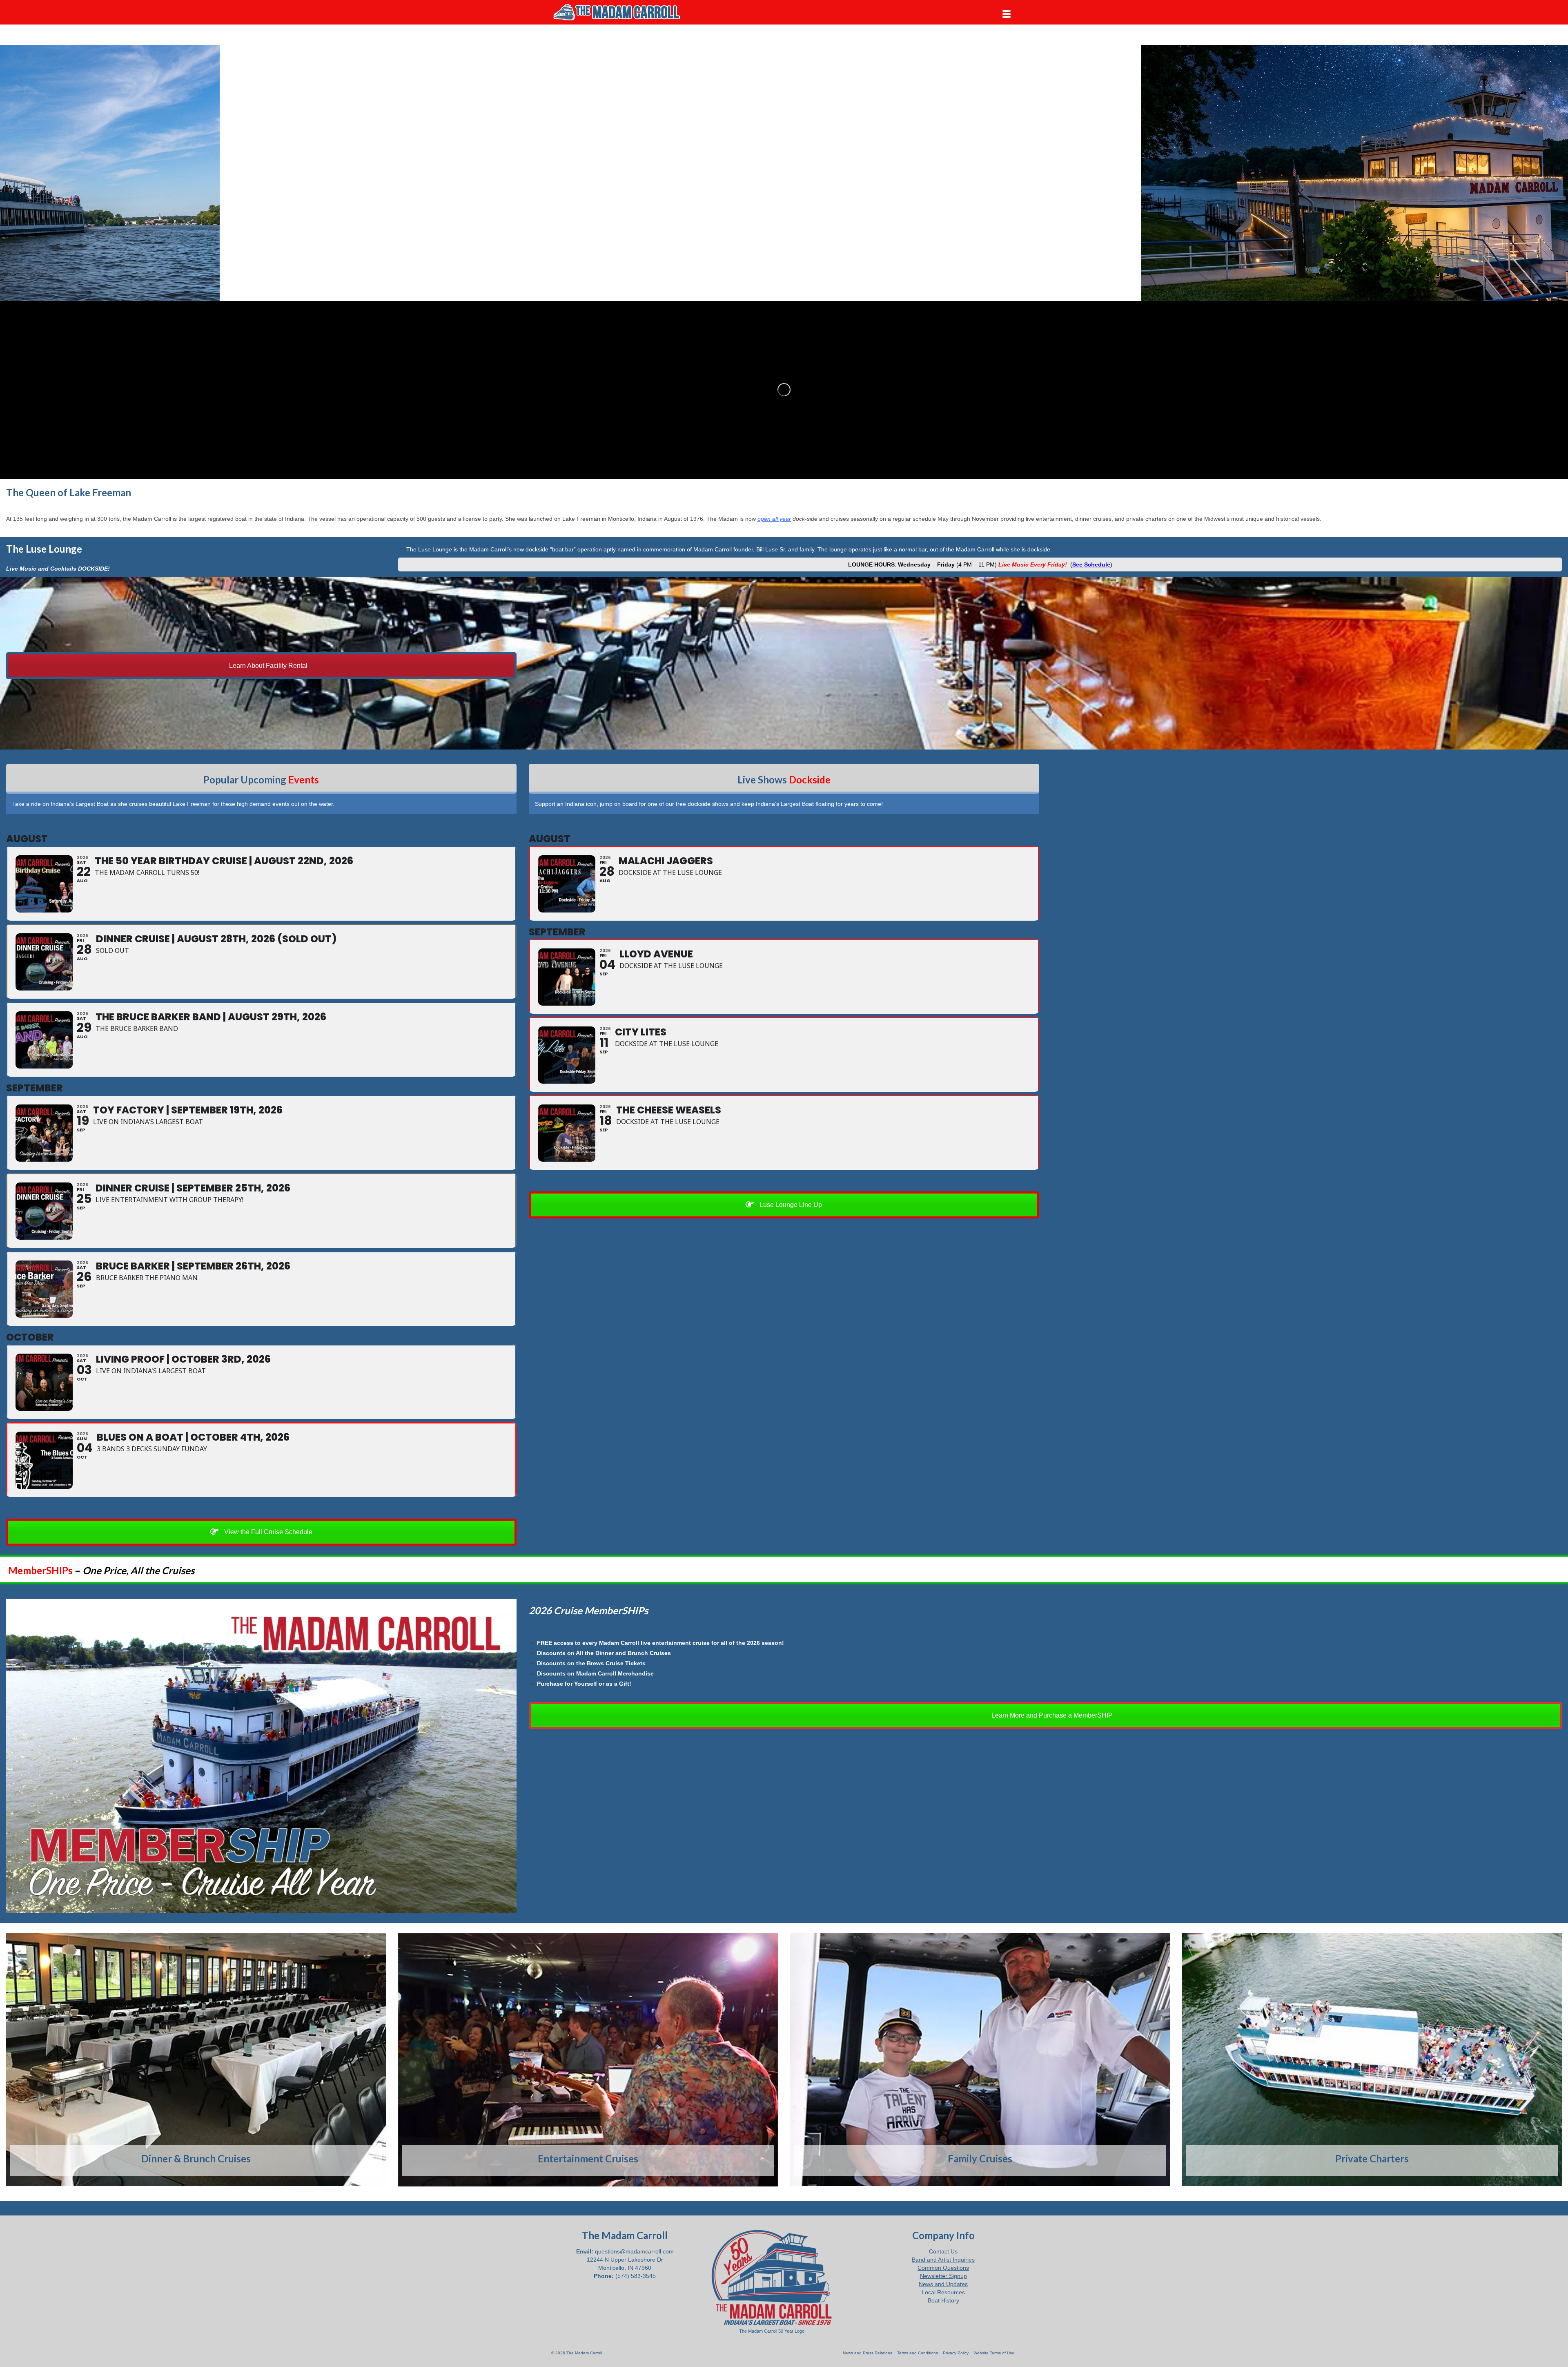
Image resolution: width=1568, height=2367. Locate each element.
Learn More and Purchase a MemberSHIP (1051, 1715)
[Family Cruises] (980, 2060)
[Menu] (1007, 14)
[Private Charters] (1372, 2060)
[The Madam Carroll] (625, 12)
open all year (774, 519)
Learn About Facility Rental (267, 666)
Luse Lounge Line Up (790, 1205)
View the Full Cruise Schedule (267, 1532)
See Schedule (1091, 564)
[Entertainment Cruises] (588, 2060)
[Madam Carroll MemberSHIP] (261, 1756)
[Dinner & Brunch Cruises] (196, 2060)
